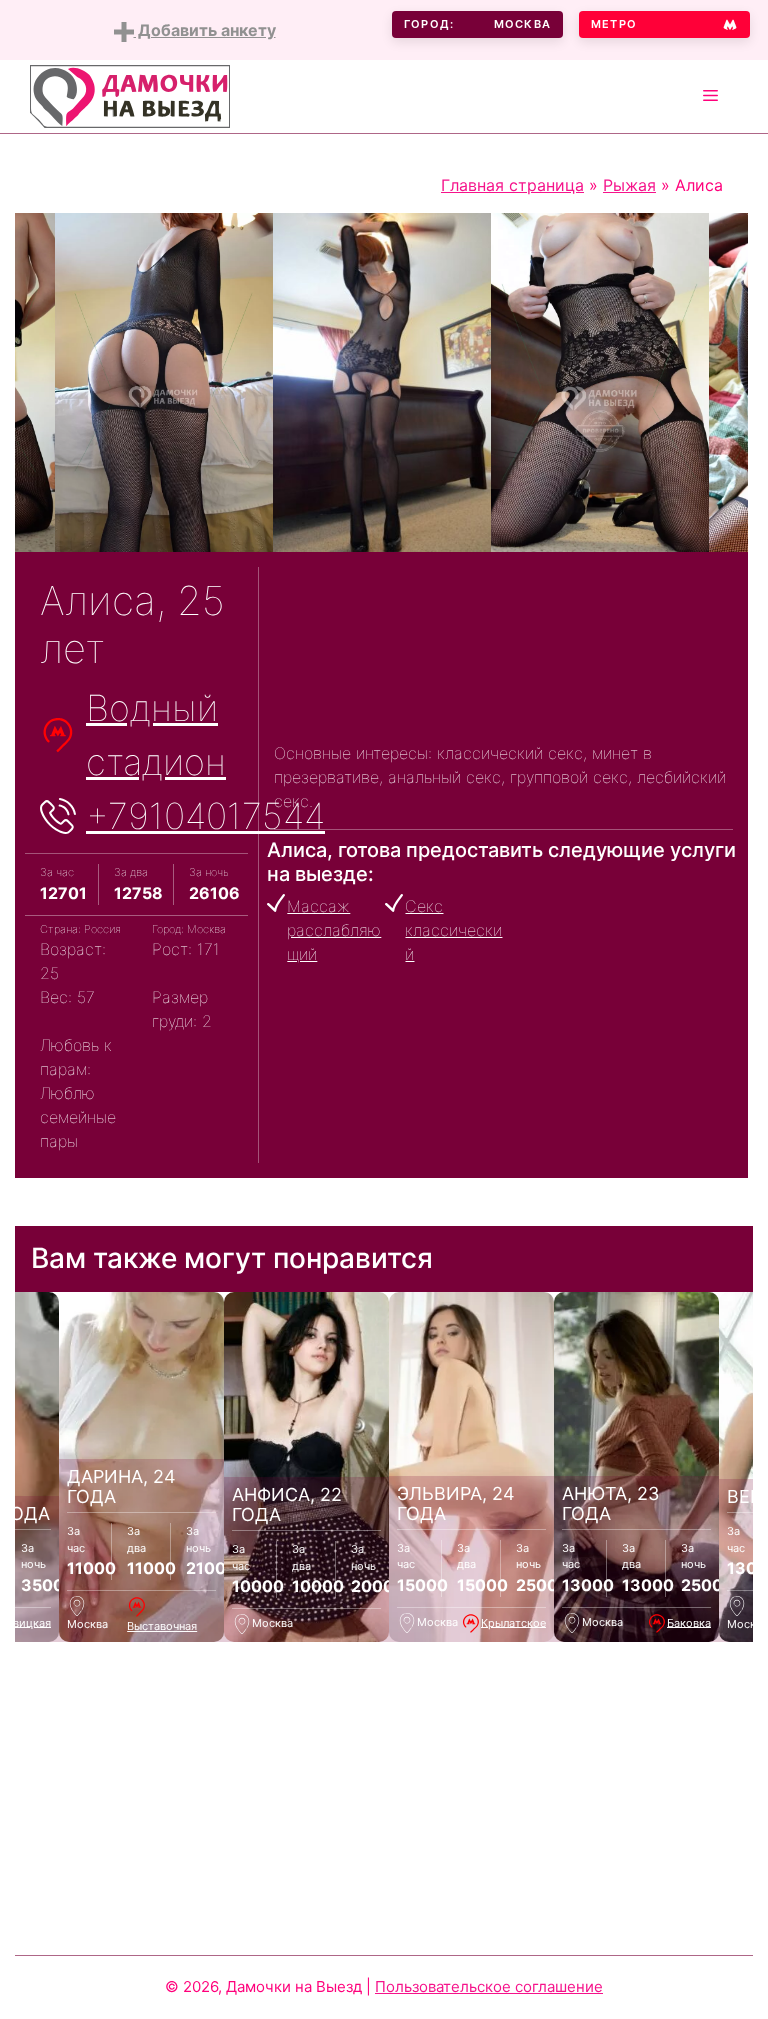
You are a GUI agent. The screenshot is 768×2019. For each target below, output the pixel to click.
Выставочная (162, 1626)
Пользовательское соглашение (489, 1986)
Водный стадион (156, 735)
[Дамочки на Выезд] (130, 95)
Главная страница (512, 185)
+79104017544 (205, 816)
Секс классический (453, 930)
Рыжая (629, 185)
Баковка (689, 1622)
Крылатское (513, 1622)
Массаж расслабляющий (334, 930)
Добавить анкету (205, 30)
